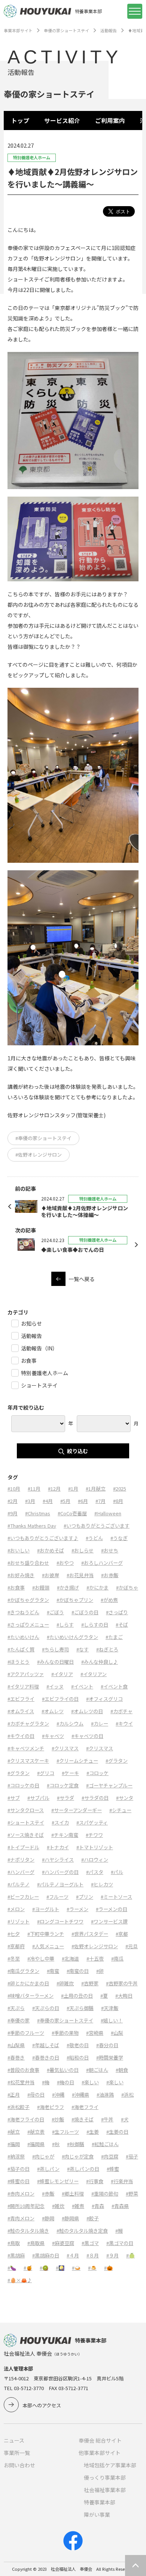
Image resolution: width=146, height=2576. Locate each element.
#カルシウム (70, 1724)
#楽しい (90, 2082)
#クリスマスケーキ (28, 1761)
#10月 (14, 1489)
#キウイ (124, 1724)
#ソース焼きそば (26, 1835)
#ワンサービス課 (109, 1921)
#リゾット (19, 1921)
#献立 (14, 2132)
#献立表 (36, 2132)
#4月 (48, 1501)
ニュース (14, 2440)
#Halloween (108, 1513)
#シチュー (120, 1810)
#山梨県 (16, 2045)
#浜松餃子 (19, 2107)
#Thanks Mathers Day (32, 1526)
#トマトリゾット (95, 1847)
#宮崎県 (95, 2033)
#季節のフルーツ (26, 2033)
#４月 (73, 2255)
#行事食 (95, 2181)
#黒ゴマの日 (120, 2243)
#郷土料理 (73, 2194)
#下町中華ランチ (46, 1934)
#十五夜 (95, 1959)
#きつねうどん (23, 1612)
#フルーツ (57, 1897)
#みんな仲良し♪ (100, 1662)
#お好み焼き (21, 1575)
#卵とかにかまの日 (28, 1983)
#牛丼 (107, 2119)
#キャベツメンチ (26, 1748)
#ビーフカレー (23, 1897)
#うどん (94, 1538)
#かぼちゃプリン (75, 1600)
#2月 (13, 1501)
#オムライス (21, 1711)
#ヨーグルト (46, 1909)
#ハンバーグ (21, 1872)
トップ (20, 120)
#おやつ (65, 1563)
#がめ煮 (109, 1600)
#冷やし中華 (41, 1959)
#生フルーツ (66, 2132)
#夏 (104, 1996)
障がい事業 (97, 2515)
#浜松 (127, 2095)
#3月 (30, 1501)
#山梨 (117, 2033)
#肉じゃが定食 (78, 2156)
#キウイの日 (21, 1736)
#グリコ (46, 1773)
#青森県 (120, 2206)
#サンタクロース (26, 1810)
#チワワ (94, 1835)
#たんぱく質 (21, 1649)
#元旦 (132, 1946)
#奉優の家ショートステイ (43, 1138)
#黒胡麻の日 (46, 2255)
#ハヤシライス (58, 1860)
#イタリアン (94, 1674)
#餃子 (93, 2218)
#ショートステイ (26, 1822)
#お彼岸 (51, 1575)
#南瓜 (117, 1959)
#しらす (65, 1625)
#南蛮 (53, 1971)
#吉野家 (90, 1983)
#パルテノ (19, 1884)
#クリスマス (65, 1748)
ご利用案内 (110, 120)
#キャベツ (53, 1736)
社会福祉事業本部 (105, 2490)
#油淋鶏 (105, 2095)
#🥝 (44, 2268)
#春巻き (16, 2057)
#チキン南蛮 (65, 1835)
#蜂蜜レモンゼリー (58, 2181)
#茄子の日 (19, 2169)
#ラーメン (77, 1909)
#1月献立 (96, 1489)
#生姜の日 (117, 2132)
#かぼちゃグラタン (28, 1600)
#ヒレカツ (102, 1884)
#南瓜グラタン (23, 1971)
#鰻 (119, 2231)
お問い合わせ (19, 2465)
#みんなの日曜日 (55, 1662)
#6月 (83, 1501)
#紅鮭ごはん (105, 2144)
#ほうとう (19, 1662)
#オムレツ (53, 1711)
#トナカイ (58, 1847)
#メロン (16, 1909)
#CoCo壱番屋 (72, 1513)
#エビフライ (21, 1699)
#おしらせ (83, 1550)
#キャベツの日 (87, 1736)
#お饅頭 (41, 1587)
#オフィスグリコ (104, 1699)
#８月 (93, 2255)
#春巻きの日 (46, 2057)
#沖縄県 (80, 2095)
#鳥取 (14, 2243)
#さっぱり (117, 1612)
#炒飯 (58, 2119)
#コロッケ (98, 1773)
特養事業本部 (100, 2502)
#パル (117, 1872)
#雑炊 (58, 2206)
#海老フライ (85, 2107)
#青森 (98, 2206)
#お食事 (16, 1587)
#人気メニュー (48, 1946)
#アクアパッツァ (26, 1674)
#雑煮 (78, 2206)
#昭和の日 (78, 2057)
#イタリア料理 (23, 1686)
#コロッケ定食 (63, 1785)
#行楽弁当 (122, 2181)
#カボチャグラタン (28, 1724)
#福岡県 (36, 2144)
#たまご (114, 1637)
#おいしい (19, 1550)
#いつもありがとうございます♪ (43, 1538)
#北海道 (70, 1959)
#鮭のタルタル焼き (28, 2231)
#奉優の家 (19, 2020)
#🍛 (76, 2268)
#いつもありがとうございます (97, 1526)
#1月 (73, 1489)
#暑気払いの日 (63, 2070)
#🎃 (108, 2268)
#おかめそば (51, 1550)
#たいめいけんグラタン (72, 1637)
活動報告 (109, 30)
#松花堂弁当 (21, 2082)
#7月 (101, 1501)
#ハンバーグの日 (60, 1872)
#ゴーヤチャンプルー (109, 1785)
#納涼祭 (16, 2156)
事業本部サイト (18, 30)
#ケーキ (70, 1773)
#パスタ (95, 1872)
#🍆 (12, 2268)
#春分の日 (107, 2045)
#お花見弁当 (80, 1575)
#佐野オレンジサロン (39, 1155)
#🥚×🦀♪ (20, 2280)
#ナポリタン (21, 1860)
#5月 (65, 1501)
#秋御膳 (76, 2144)
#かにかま (98, 1587)
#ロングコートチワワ (60, 1921)
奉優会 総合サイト (100, 2440)
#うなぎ (119, 1538)
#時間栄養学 (110, 2057)
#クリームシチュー (77, 1761)
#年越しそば (46, 2045)
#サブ (14, 1798)
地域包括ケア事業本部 (110, 2465)
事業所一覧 (17, 2453)
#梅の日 (66, 2082)
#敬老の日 (78, 2045)
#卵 (100, 1971)
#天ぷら (16, 2008)
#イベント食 (114, 1686)
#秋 (56, 2144)
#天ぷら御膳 (80, 2008)
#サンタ (125, 1798)
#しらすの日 (95, 1625)
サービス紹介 (62, 120)
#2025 (120, 1489)
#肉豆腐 (110, 2156)
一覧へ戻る (82, 1279)
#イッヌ (55, 1686)
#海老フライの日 (26, 2119)
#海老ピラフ (51, 2107)
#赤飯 (48, 2194)
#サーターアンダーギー (77, 1810)
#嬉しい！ (112, 2020)
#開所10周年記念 (26, 2206)
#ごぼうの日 (85, 1612)
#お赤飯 (110, 1575)
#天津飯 (110, 2008)
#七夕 (14, 1934)
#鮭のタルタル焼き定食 (82, 2231)
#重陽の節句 (105, 2194)
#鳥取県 (36, 2243)
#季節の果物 (65, 2033)
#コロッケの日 (23, 1785)
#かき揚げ (68, 1587)
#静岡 (48, 2218)
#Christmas (38, 1513)
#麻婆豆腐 (63, 2243)
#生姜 (93, 2132)
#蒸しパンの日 (83, 2169)
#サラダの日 (95, 1798)
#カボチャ (121, 1711)
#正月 (14, 2095)
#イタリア (62, 1674)
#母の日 (36, 2095)
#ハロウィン (95, 1860)
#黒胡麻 (16, 2255)
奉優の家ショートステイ (66, 30)
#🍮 (92, 2268)
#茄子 (132, 2156)
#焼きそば (83, 2119)
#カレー (100, 1724)
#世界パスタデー (90, 1934)
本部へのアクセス (42, 2405)
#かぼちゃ (127, 1587)
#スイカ (60, 1822)
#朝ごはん (97, 2070)
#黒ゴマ (90, 2243)
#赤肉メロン (21, 2194)
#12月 (54, 1489)
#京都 (122, 1934)
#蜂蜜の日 (19, 2181)
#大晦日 (124, 1996)
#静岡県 (70, 2218)
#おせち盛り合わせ (28, 1563)
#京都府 (16, 1946)
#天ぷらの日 (46, 2008)
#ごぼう (55, 1612)
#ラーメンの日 (112, 1909)
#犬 (125, 2119)
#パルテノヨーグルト (60, 1884)
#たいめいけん (23, 1637)
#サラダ (66, 1798)
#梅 (46, 2082)
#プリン (85, 1897)
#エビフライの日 (60, 1699)
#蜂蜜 (113, 2169)
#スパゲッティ (92, 1822)
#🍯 (28, 2268)
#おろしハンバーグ (102, 1563)
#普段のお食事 (23, 2070)
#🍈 (130, 2255)
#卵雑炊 (65, 1983)
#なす (83, 1649)
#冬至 (14, 1959)
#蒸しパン (48, 2169)
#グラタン (117, 1761)
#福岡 (14, 2144)
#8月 (118, 1501)
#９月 (112, 2255)
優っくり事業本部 (105, 2477)
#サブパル (38, 1798)
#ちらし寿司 (55, 1649)
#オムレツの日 (87, 1711)
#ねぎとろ (107, 1649)
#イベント (82, 1686)
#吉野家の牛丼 (122, 1983)
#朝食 (122, 2070)
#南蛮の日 (78, 1971)
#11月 (34, 1489)
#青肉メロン (21, 2218)
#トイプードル (23, 1847)
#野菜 (132, 2194)
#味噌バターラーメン (31, 1996)
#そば (122, 1625)
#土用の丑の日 (77, 1996)
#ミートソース (116, 1897)
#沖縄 (58, 2095)
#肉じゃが (43, 2156)
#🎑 (60, 2268)
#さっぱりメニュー (28, 1625)
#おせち (110, 1550)
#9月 (13, 1513)
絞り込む (77, 1451)
